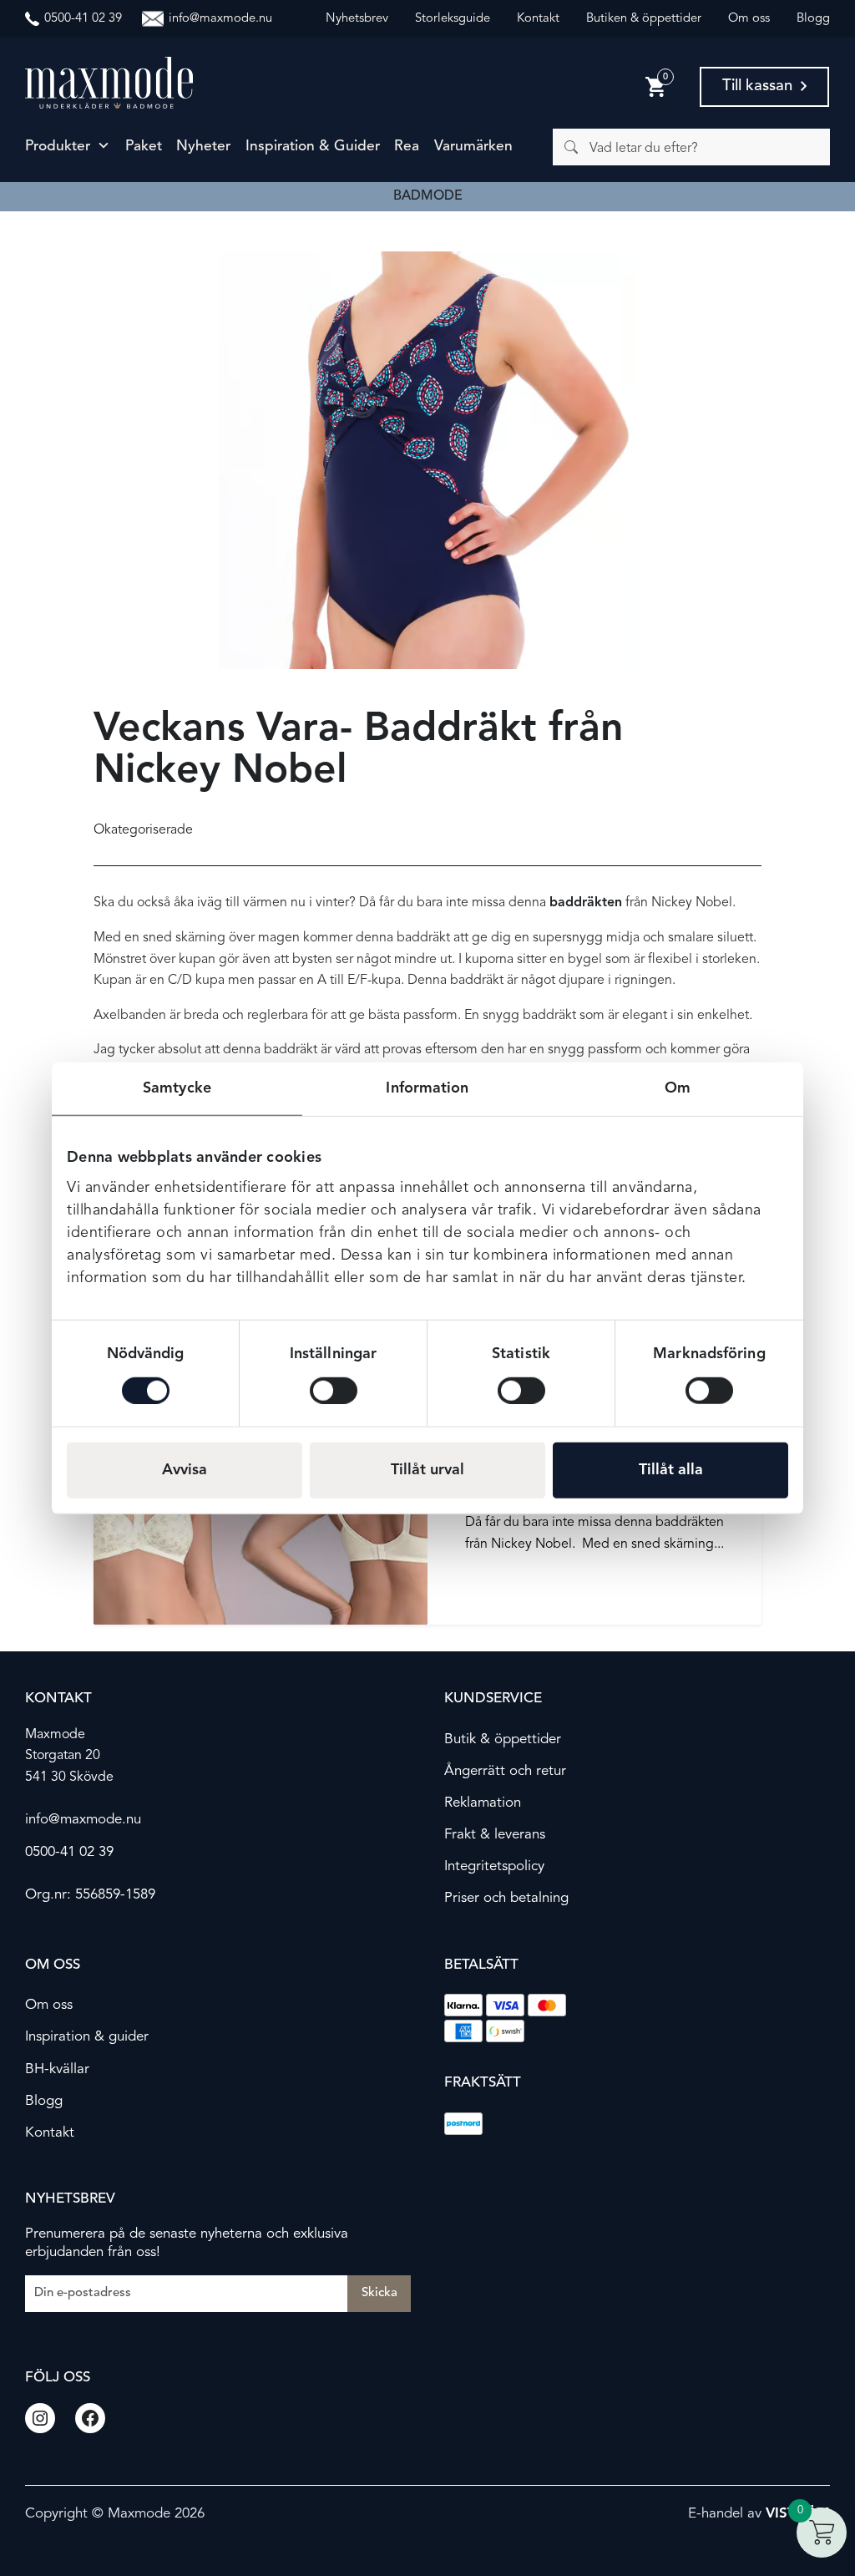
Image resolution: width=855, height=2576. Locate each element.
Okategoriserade (143, 830)
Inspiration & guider (313, 147)
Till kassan (757, 86)
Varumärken (473, 147)
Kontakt (538, 19)
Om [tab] (678, 1088)
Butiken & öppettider (644, 19)
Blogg (813, 19)
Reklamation (483, 1803)
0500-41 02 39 (69, 1852)
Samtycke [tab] (177, 1088)
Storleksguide (453, 19)
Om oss (749, 19)
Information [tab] (427, 1088)
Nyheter (203, 147)
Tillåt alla (671, 1469)
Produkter (58, 147)
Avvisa (185, 1469)
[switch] (334, 1390)
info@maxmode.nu (83, 1820)
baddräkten (586, 903)
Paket (144, 147)
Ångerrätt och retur (505, 1771)
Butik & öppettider (503, 1739)
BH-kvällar (57, 2069)
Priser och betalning (506, 1898)
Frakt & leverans (495, 1835)
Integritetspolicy (494, 1866)
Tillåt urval (427, 1469)
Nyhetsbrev (357, 19)
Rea (407, 147)
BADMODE (428, 196)
